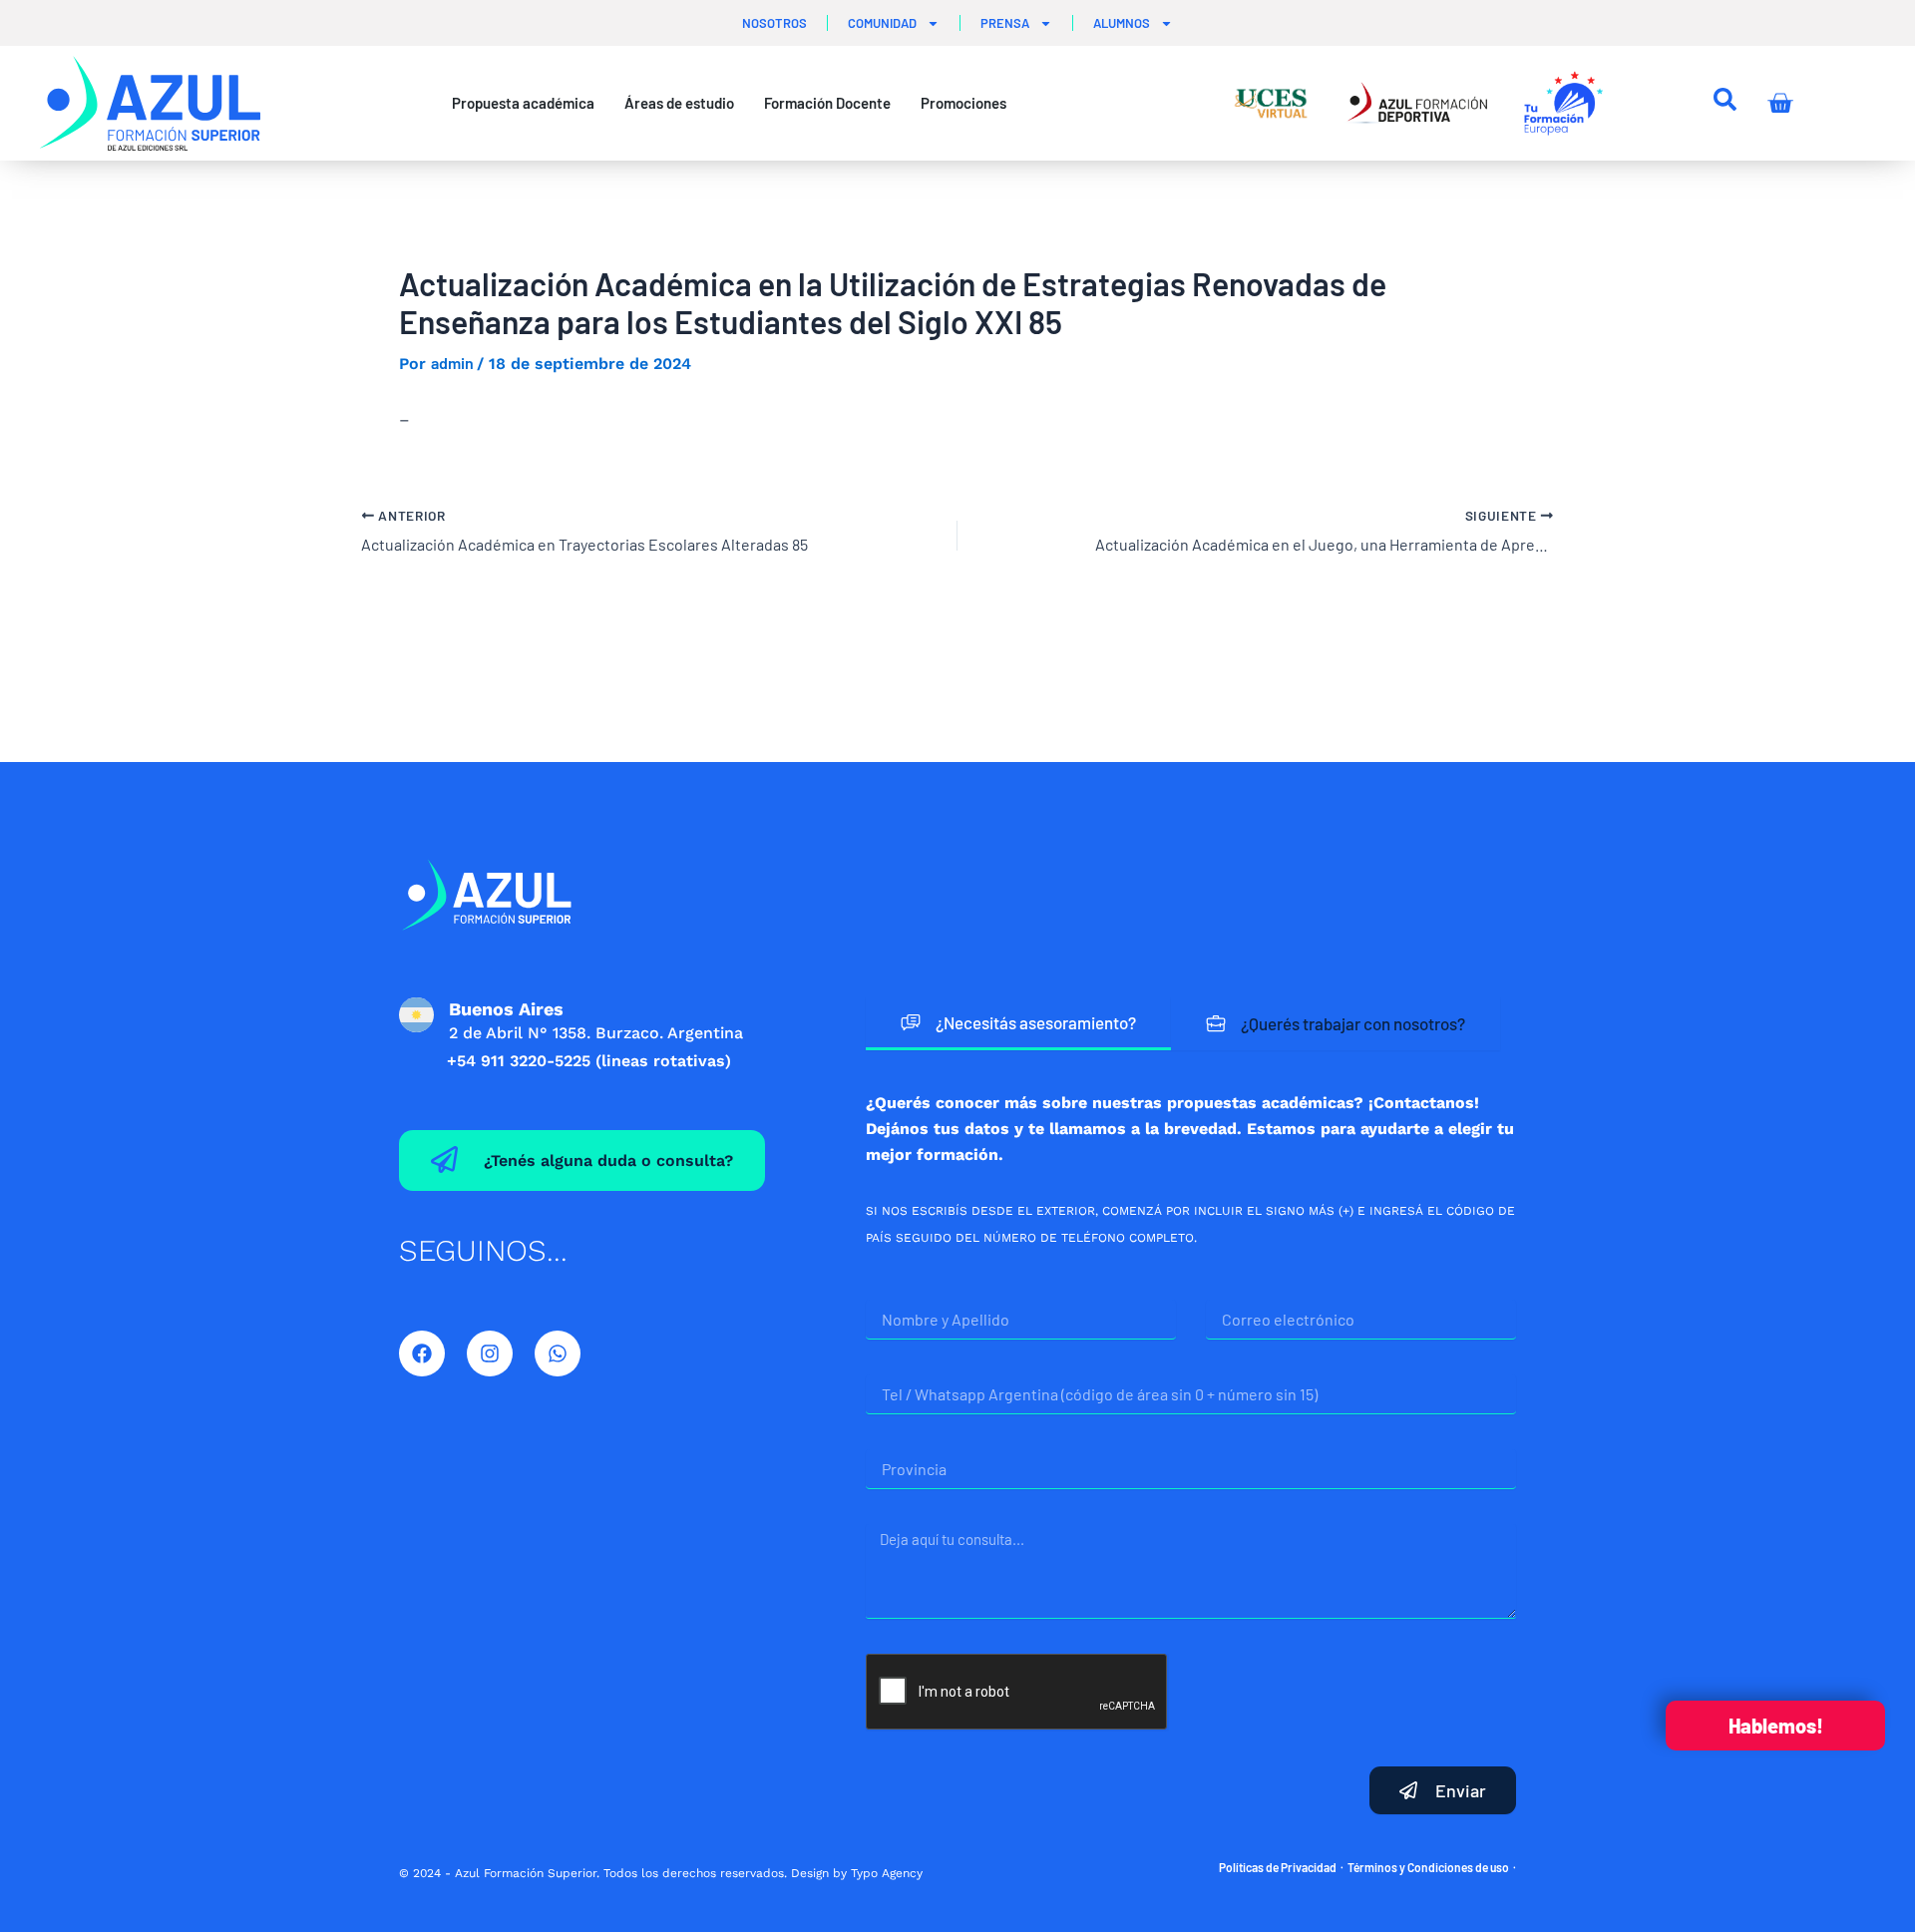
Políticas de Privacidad (1278, 1867)
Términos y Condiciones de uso (1428, 1867)
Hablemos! (1776, 1726)
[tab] (1018, 1024)
